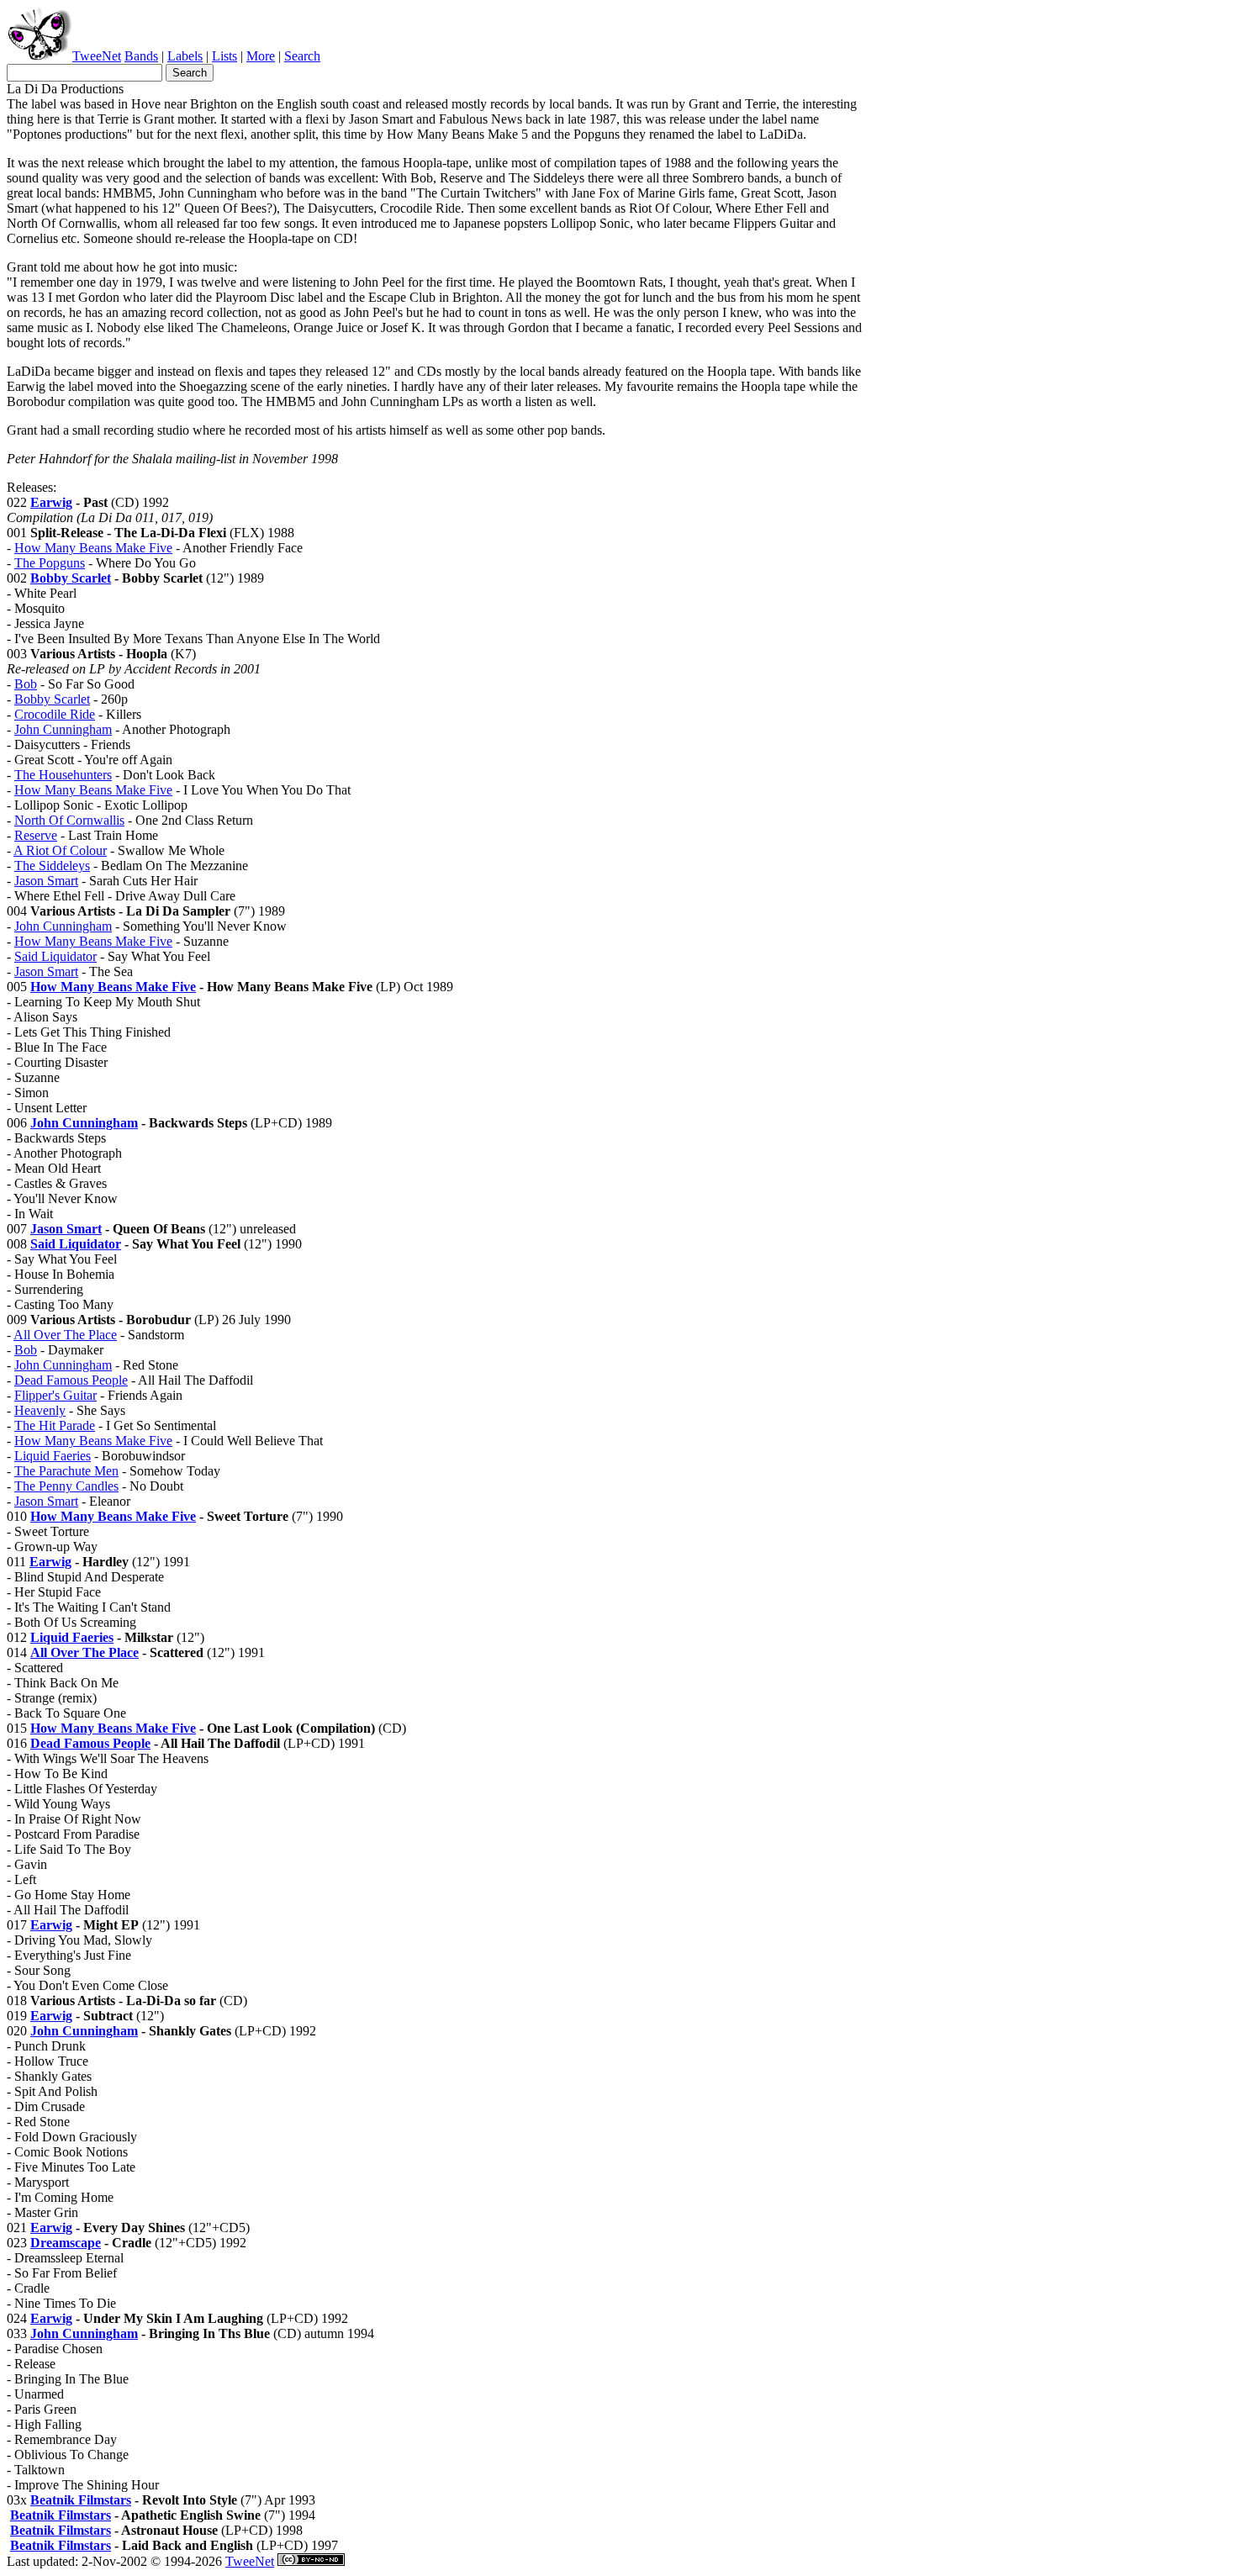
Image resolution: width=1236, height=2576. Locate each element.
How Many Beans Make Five (93, 548)
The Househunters (63, 775)
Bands (141, 56)
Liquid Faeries (53, 1456)
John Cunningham (63, 729)
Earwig (51, 502)
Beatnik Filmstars (81, 2500)
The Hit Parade (55, 1425)
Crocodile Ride (55, 714)
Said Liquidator (55, 956)
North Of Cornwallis (69, 820)
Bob (26, 684)
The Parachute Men (66, 1471)
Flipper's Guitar (55, 1395)
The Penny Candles (66, 1486)
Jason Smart (46, 881)
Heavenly (40, 1410)
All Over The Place (65, 1335)
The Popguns (50, 563)
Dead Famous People (71, 1380)
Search (302, 56)
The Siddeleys (52, 866)
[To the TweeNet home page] (40, 56)
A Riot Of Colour (60, 850)
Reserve (36, 835)
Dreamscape (66, 2243)
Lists (224, 56)
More (261, 56)
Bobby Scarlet (71, 578)
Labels (185, 56)
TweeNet (97, 56)
